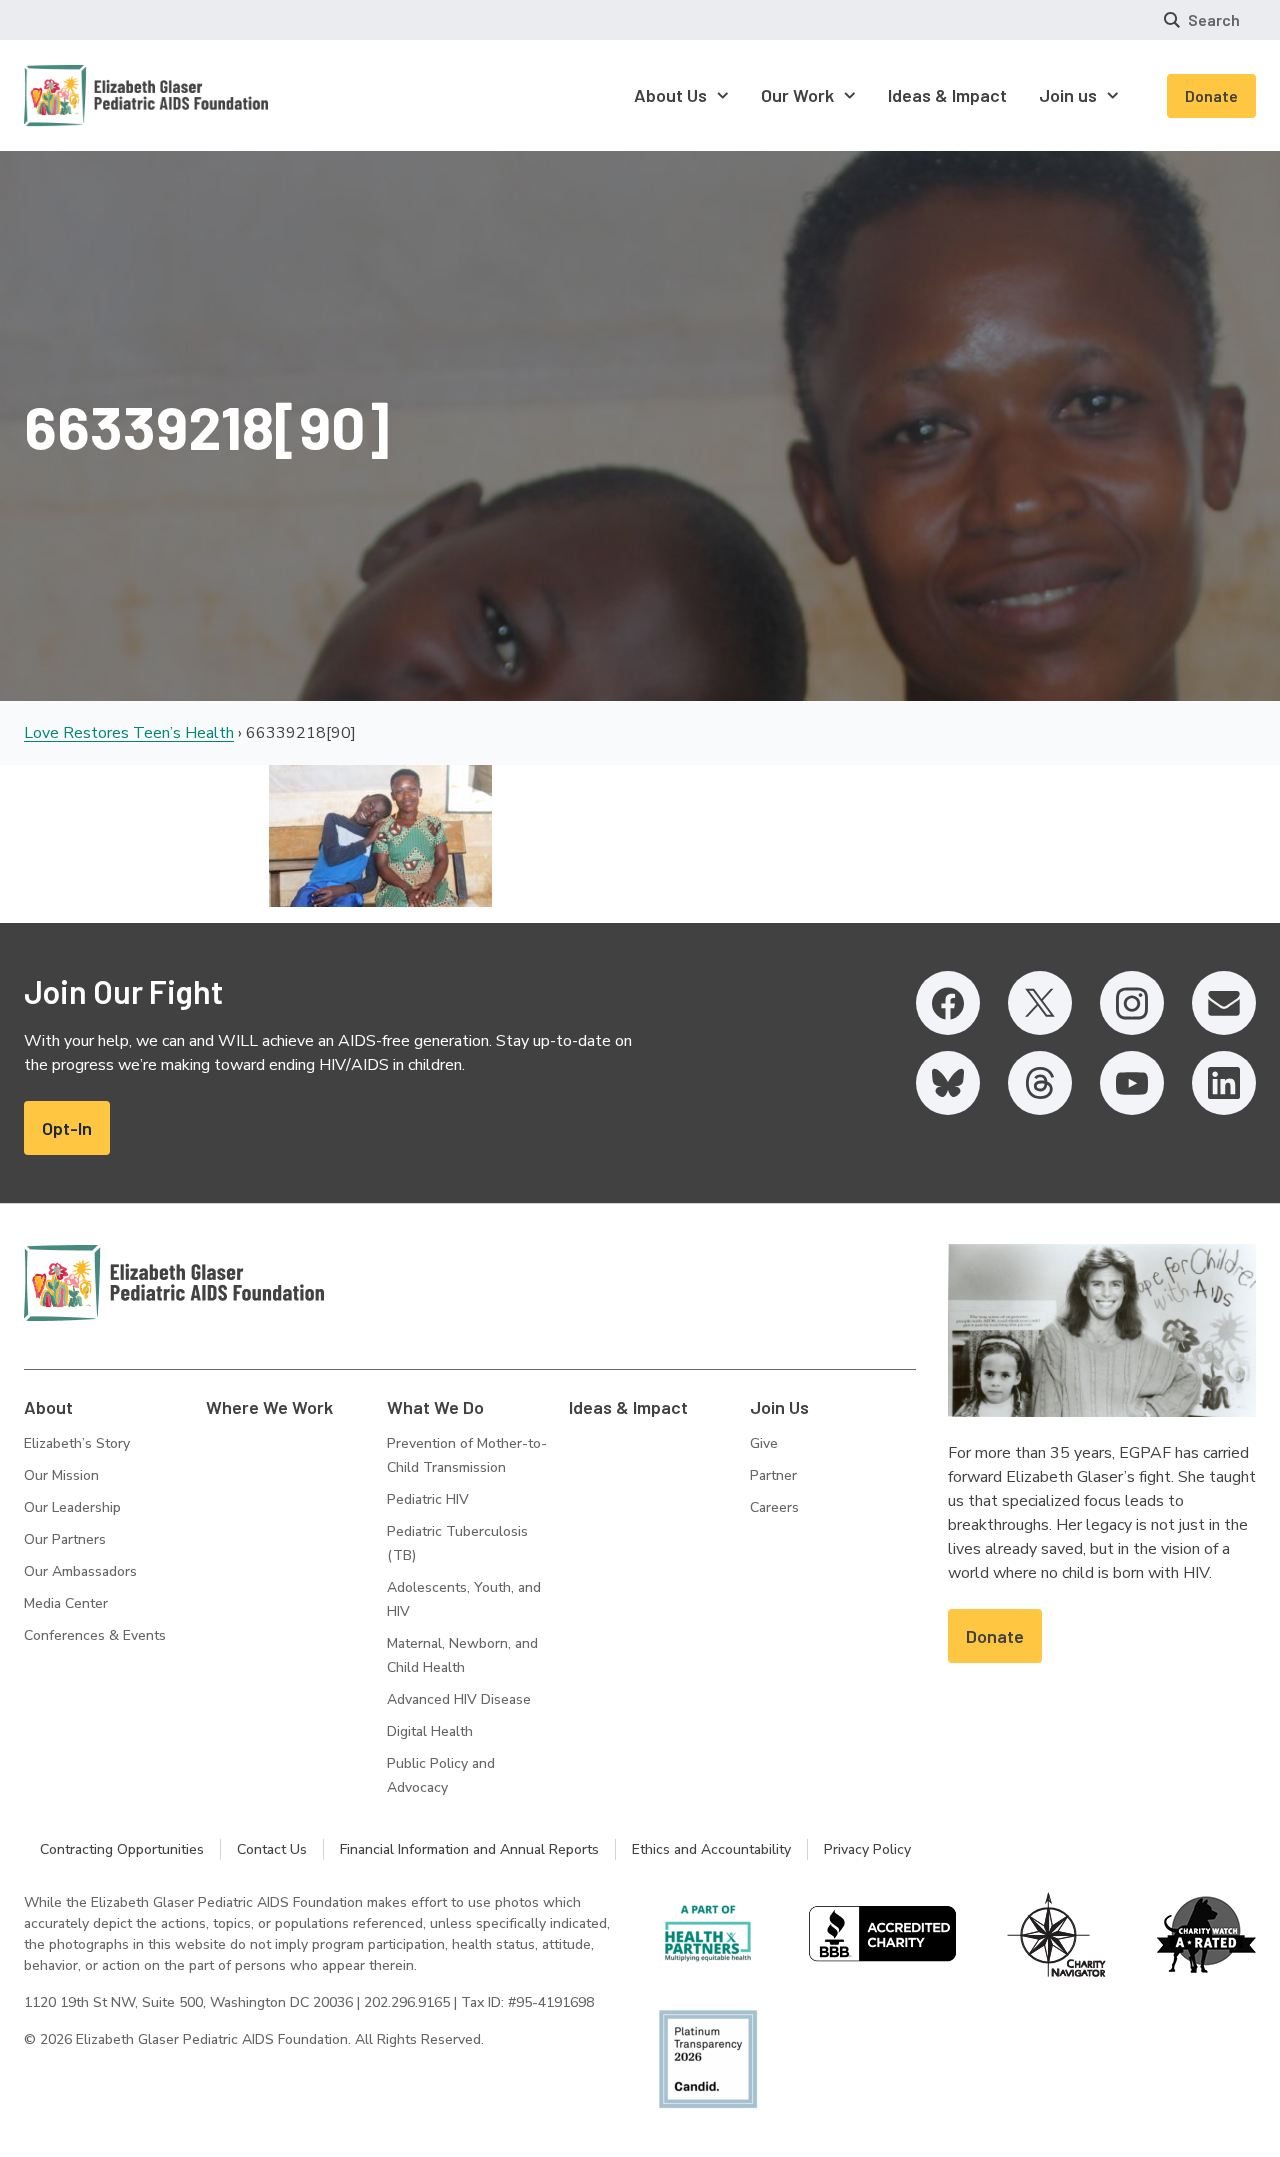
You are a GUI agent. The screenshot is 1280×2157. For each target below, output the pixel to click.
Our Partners (65, 1539)
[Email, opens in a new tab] (1224, 1003)
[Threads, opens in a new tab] (1040, 1083)
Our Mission (61, 1475)
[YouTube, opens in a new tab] (1132, 1083)
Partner (773, 1475)
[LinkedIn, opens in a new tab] (1224, 1083)
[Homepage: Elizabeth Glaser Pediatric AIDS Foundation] (94, 95)
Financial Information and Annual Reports (469, 1849)
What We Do (435, 1407)
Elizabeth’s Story (77, 1443)
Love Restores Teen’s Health (129, 733)
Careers (774, 1507)
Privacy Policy (867, 1849)
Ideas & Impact (628, 1407)
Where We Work (269, 1407)
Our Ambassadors (80, 1571)
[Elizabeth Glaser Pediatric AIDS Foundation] (174, 1283)
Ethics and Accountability (711, 1849)
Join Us (779, 1407)
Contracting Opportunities (122, 1849)
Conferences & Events (95, 1635)
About (48, 1407)
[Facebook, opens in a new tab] (948, 1003)
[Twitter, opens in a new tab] (1040, 1003)
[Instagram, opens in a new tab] (1132, 1003)
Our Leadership (72, 1507)
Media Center (66, 1603)
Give (764, 1443)
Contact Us (272, 1849)
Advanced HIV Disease (459, 1699)
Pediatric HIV (428, 1499)
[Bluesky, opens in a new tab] (948, 1083)
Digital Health (430, 1731)
